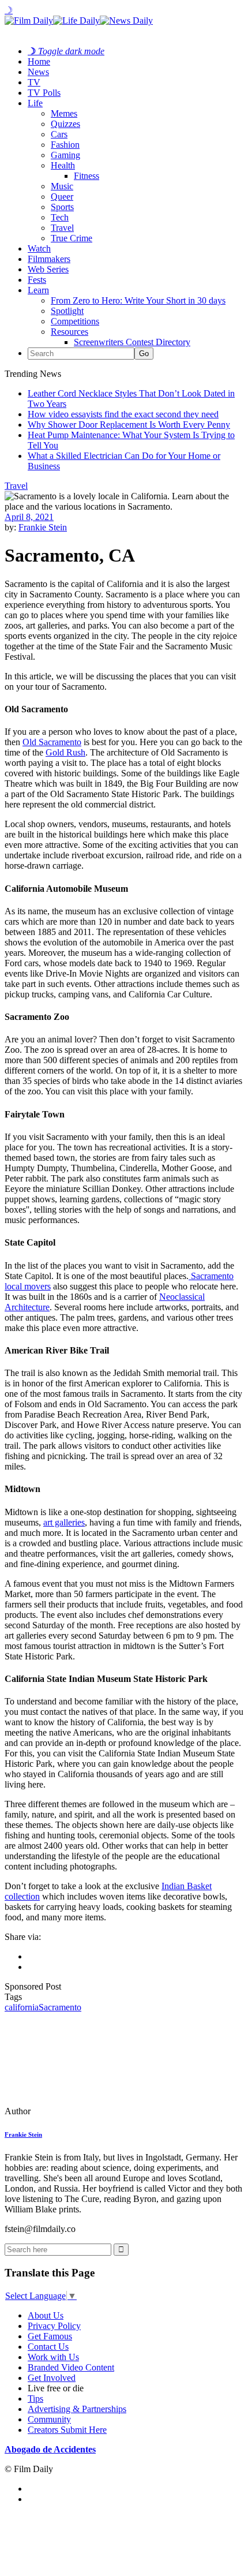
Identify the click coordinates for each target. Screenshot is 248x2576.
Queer (62, 197)
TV (34, 82)
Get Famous (50, 2336)
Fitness (87, 176)
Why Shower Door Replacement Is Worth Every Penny (129, 425)
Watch (39, 248)
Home (39, 61)
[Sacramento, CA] (84, 2111)
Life (35, 103)
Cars (59, 134)
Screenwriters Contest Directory (132, 342)
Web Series (48, 269)
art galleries (64, 1522)
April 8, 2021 (29, 517)
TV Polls (44, 93)
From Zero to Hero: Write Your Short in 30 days (138, 300)
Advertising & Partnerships (77, 2409)
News (38, 72)
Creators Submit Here (67, 2430)
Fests (37, 280)
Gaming (65, 155)
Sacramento (60, 2007)
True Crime (72, 238)
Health (63, 165)
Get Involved (52, 2378)
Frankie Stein (43, 527)
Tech (60, 217)
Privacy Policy (54, 2326)
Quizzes (65, 124)
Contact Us (48, 2347)
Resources (69, 332)
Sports (62, 207)
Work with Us (53, 2357)
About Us (46, 2315)
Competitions (75, 321)
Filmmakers (49, 259)
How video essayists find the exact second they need (123, 414)
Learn (38, 290)
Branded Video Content (71, 2367)
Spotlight (67, 311)
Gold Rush (65, 752)
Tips (35, 2399)
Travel (62, 228)
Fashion (65, 145)
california (22, 2007)
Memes (64, 113)
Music (62, 186)
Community (49, 2419)
